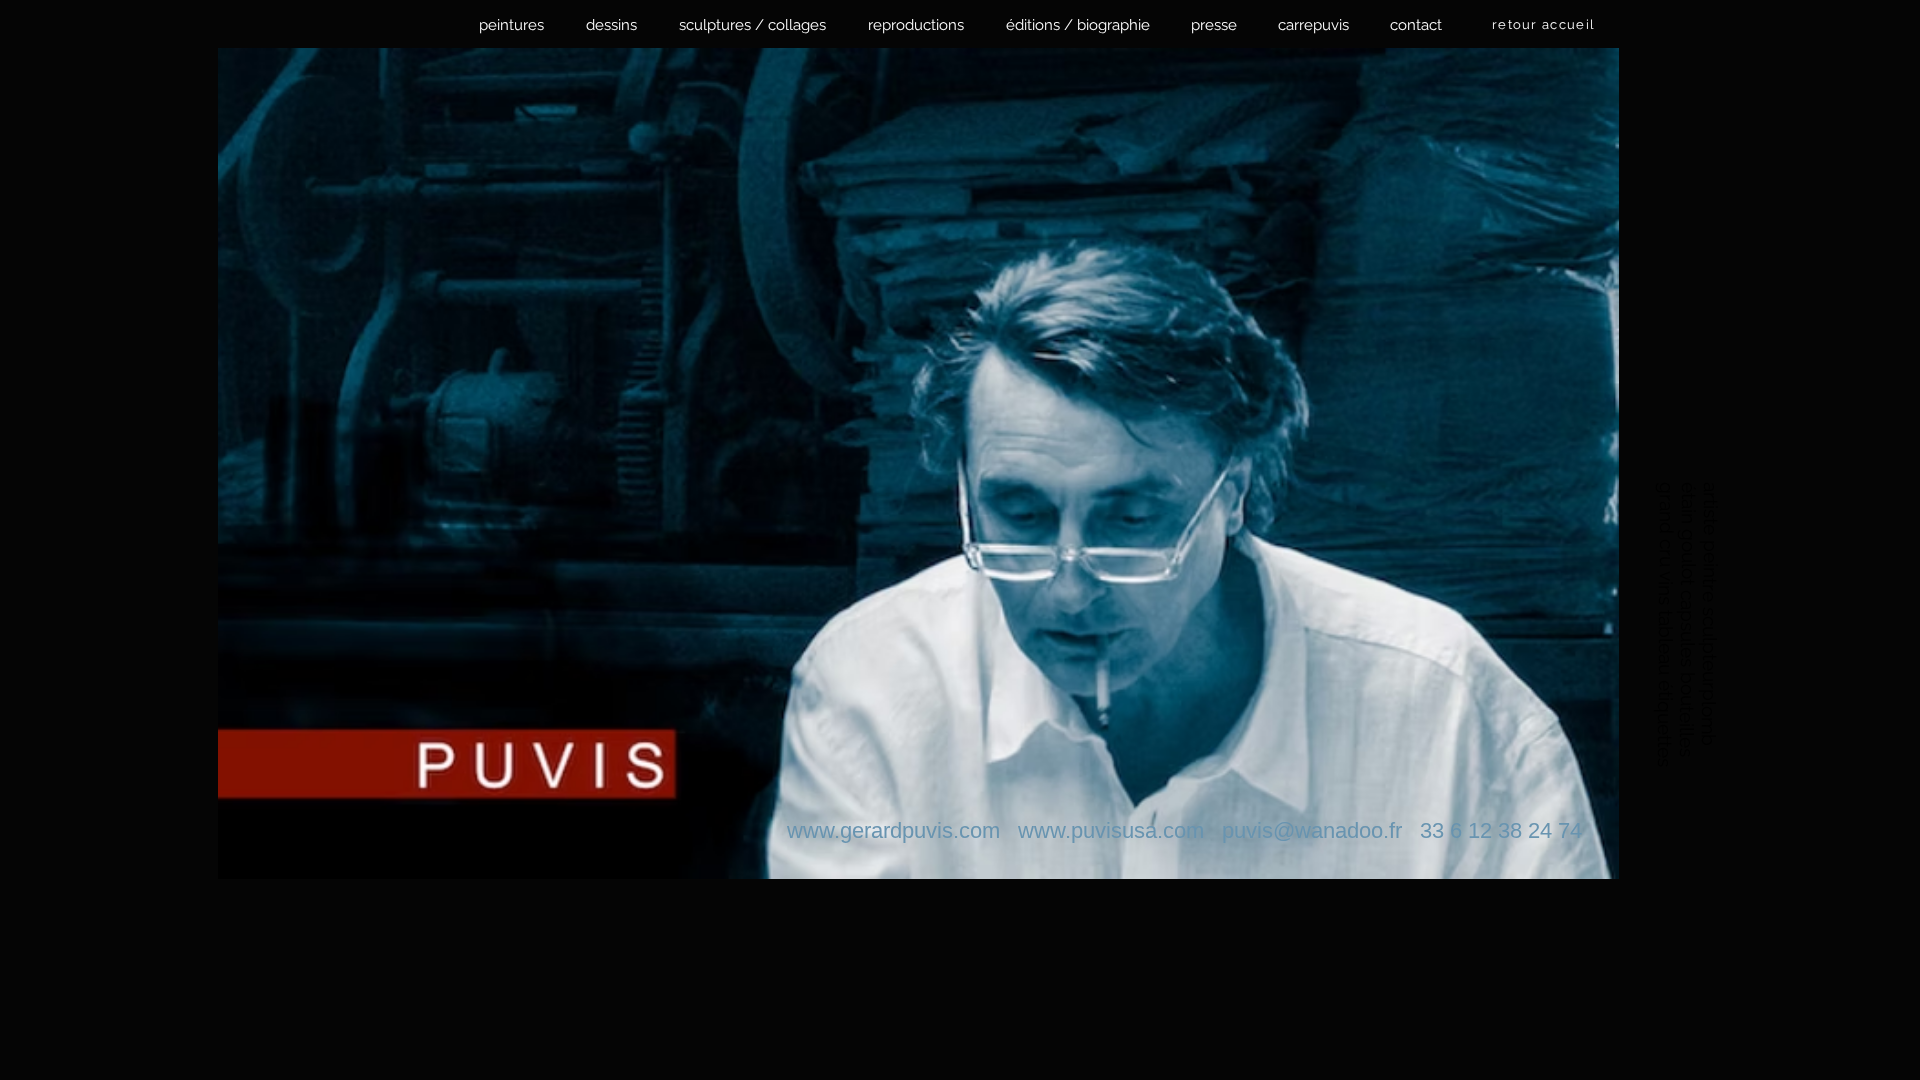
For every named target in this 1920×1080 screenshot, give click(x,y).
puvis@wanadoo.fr (1312, 830)
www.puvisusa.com (1111, 830)
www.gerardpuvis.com (893, 830)
